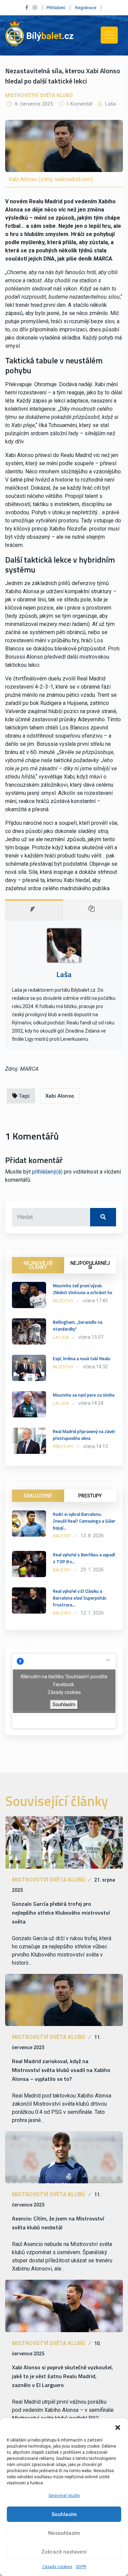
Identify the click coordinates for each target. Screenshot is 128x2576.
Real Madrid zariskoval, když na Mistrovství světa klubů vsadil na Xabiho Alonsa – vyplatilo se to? (61, 2070)
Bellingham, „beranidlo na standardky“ (78, 1325)
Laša (110, 104)
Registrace (86, 8)
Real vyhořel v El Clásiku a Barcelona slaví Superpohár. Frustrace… (80, 1598)
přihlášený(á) (47, 1172)
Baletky (62, 1536)
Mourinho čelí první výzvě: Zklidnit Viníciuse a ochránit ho (83, 1289)
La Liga (61, 1337)
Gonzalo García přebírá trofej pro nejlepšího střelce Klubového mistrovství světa (61, 1913)
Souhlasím (64, 2514)
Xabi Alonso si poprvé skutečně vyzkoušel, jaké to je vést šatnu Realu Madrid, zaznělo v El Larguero (62, 2376)
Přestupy (63, 1447)
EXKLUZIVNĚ (38, 1496)
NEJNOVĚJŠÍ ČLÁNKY (38, 1265)
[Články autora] (93, 910)
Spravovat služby (64, 2496)
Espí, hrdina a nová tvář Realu (82, 1358)
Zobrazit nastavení (64, 2552)
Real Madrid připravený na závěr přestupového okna (84, 1435)
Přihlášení (56, 8)
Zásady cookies (57, 2567)
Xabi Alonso (60, 1096)
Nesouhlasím (64, 2533)
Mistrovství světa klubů (39, 95)
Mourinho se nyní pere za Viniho (84, 1395)
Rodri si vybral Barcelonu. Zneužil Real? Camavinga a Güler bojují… (84, 1521)
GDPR (81, 2567)
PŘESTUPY (90, 1496)
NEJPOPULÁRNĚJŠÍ (90, 1265)
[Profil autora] (34, 910)
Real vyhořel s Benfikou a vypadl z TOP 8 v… (84, 1558)
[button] (118, 2427)
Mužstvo (63, 1301)
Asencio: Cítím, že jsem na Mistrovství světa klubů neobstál (58, 2223)
